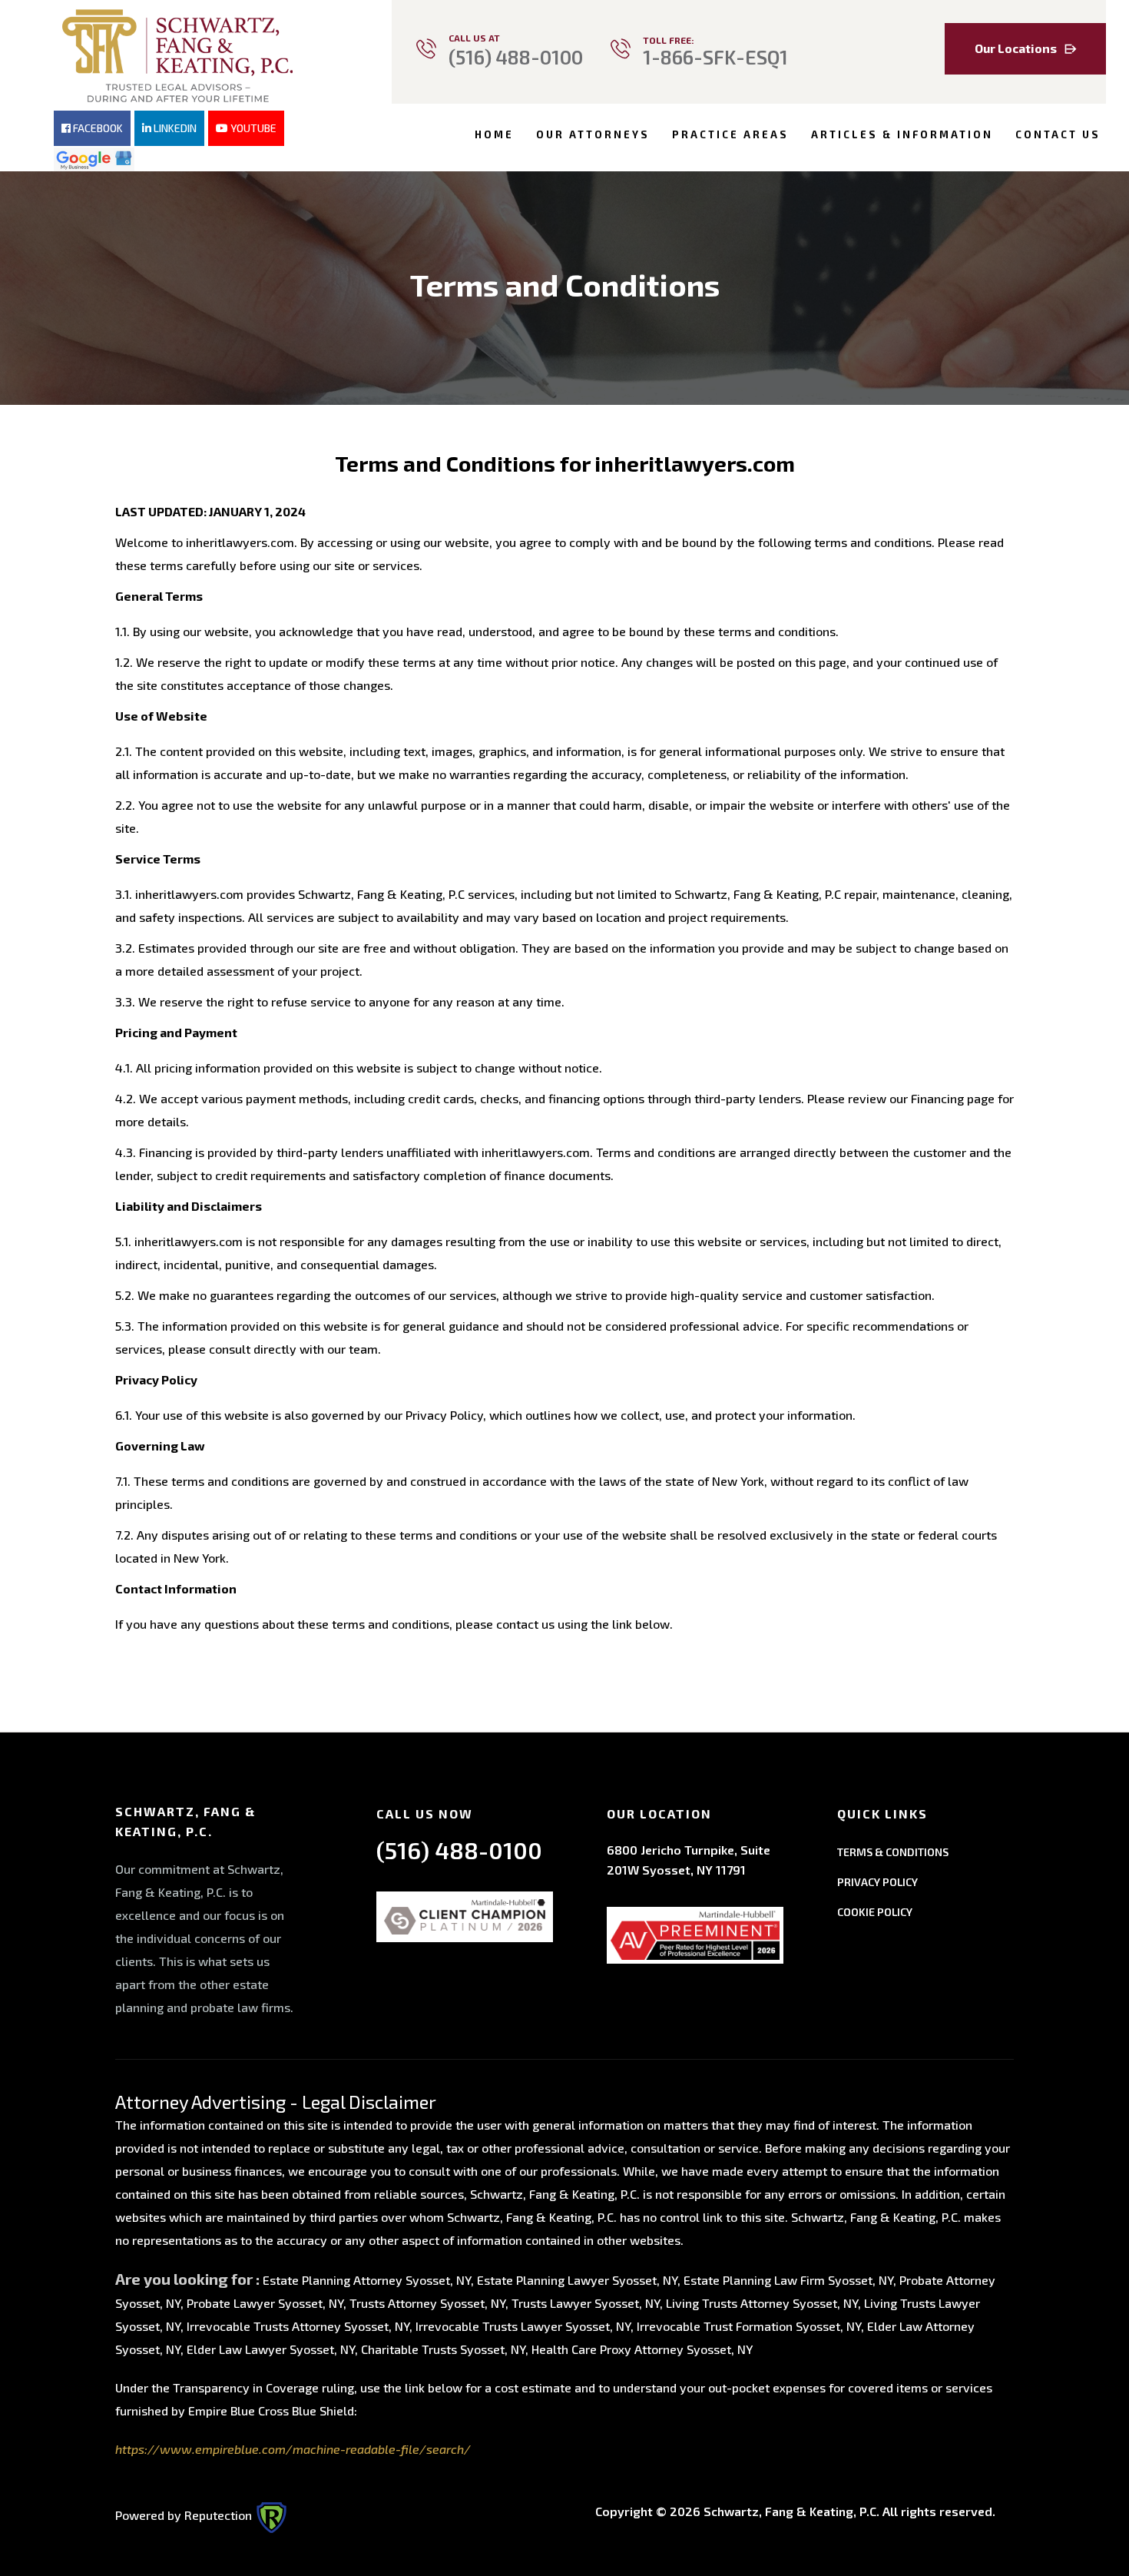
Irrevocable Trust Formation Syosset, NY (749, 2326)
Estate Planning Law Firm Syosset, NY (788, 2280)
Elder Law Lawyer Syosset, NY (271, 2349)
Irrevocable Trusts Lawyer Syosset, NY (523, 2326)
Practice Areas (730, 134)
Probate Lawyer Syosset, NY (265, 2303)
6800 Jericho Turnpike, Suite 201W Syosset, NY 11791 (689, 1860)
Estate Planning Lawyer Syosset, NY (577, 2280)
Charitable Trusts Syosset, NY (443, 2349)
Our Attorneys (593, 134)
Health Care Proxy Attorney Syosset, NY (642, 2349)
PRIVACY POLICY (877, 1882)
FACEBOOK (97, 128)
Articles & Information (902, 134)
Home (494, 134)
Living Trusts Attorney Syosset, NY (762, 2303)
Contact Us (1058, 134)
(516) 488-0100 (516, 57)
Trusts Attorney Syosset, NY (427, 2303)
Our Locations (1016, 48)
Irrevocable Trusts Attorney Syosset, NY (298, 2326)
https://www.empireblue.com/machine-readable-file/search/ (293, 2449)
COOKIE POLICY (875, 1912)
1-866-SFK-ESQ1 (715, 57)
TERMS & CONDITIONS (893, 1852)
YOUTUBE (252, 128)
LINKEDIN (174, 128)
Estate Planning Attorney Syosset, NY (367, 2280)
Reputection (220, 2515)
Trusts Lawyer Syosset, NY (586, 2303)
